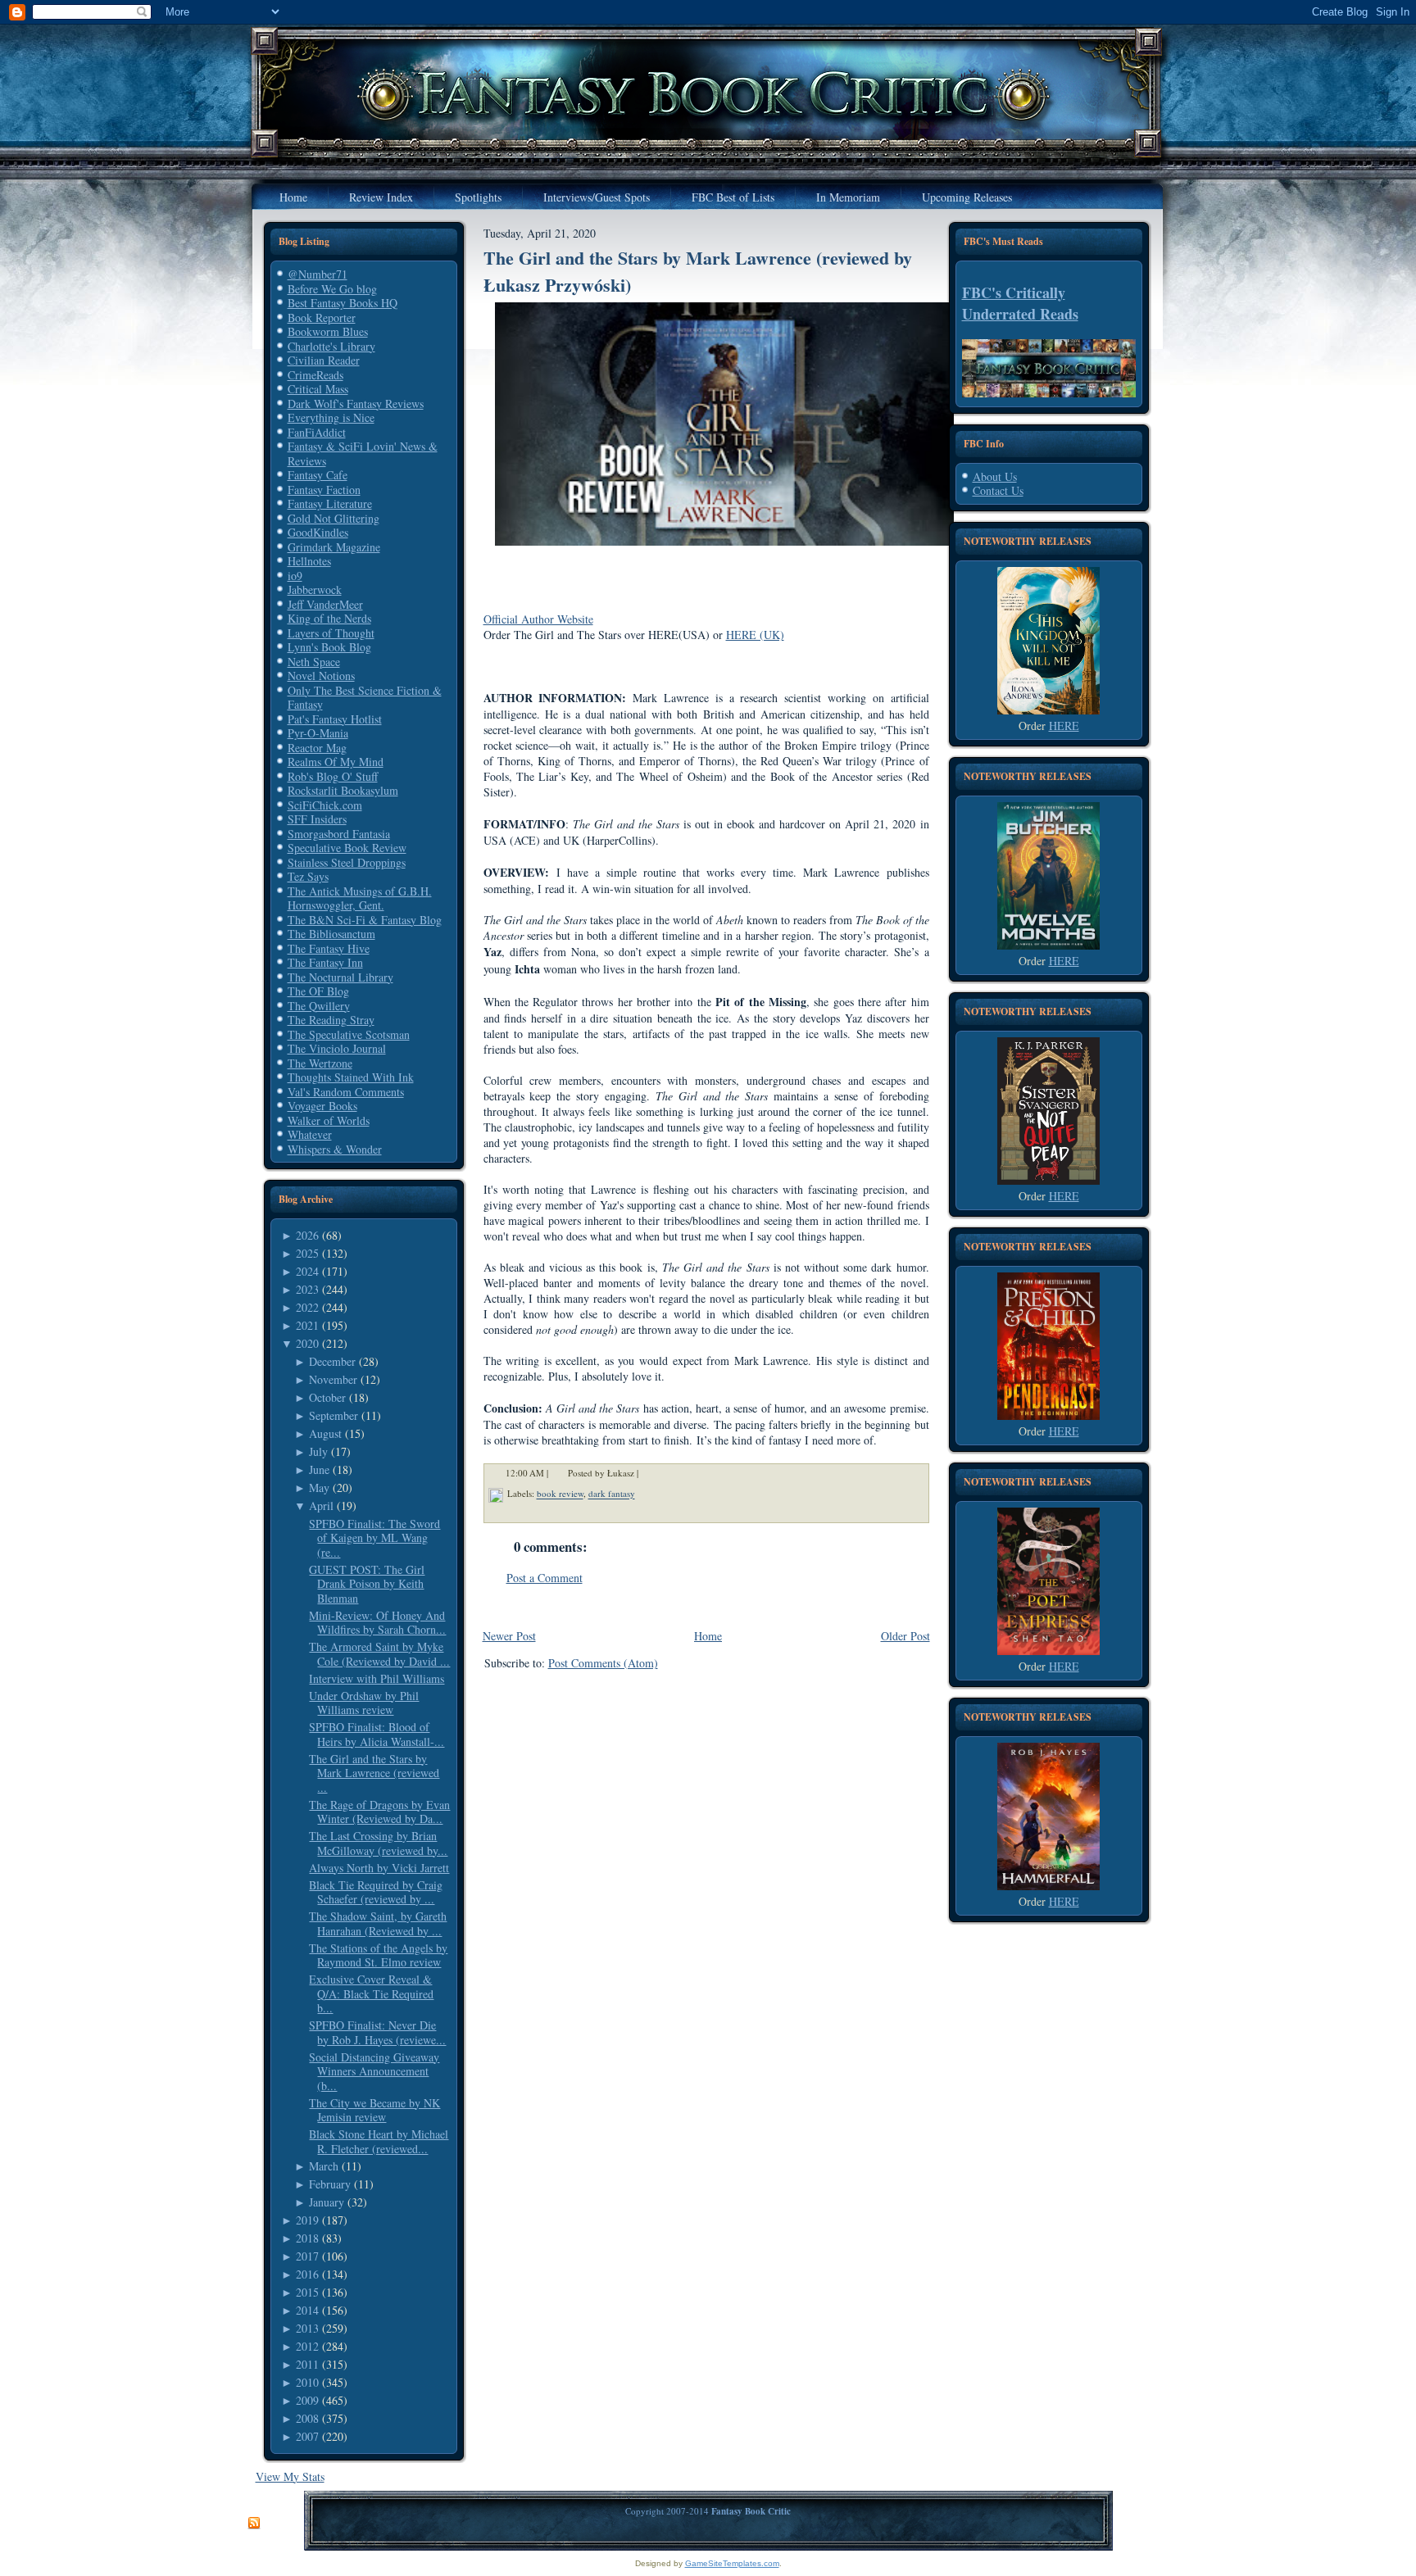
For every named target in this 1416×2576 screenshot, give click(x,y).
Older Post (905, 1636)
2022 (307, 1307)
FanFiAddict (317, 432)
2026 (307, 1235)
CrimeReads (315, 375)
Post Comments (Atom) (603, 1663)
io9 (295, 576)
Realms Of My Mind (336, 762)
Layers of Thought (331, 633)
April (321, 1506)
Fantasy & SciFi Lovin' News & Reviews (363, 454)
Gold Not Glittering (334, 518)
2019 (307, 2220)
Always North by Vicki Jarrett (379, 1868)
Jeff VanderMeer (325, 604)
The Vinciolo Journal (337, 1048)
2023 (307, 1289)
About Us (995, 476)
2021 (307, 1325)
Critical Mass (318, 389)
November (333, 1379)
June (319, 1469)
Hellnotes (309, 561)
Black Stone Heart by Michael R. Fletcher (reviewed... (379, 2141)
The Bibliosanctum (331, 934)
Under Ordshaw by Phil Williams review (364, 1703)
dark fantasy (612, 1494)
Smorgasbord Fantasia (339, 834)
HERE (1064, 726)
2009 (307, 2400)
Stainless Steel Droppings (347, 862)
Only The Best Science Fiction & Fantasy (365, 698)
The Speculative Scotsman (349, 1034)
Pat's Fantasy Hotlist (335, 719)
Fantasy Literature (330, 503)
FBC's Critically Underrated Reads (1020, 303)
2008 (307, 2418)
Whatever (310, 1134)
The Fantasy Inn (325, 962)
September (334, 1415)
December (332, 1361)
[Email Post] (649, 1474)
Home (708, 1636)
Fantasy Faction (324, 490)
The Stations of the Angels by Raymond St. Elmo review (378, 1955)
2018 (307, 2238)
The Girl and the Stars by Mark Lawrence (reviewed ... (374, 1773)
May (319, 1488)
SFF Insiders (317, 819)
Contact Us (998, 490)
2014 (307, 2310)
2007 (307, 2436)
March (324, 2166)
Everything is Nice (331, 417)
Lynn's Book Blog (329, 647)
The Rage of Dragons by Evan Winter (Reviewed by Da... (379, 1812)
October (327, 1397)
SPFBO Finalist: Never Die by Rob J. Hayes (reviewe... (377, 2032)
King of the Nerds (329, 618)
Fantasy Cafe (318, 475)
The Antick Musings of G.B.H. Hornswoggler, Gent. (360, 898)
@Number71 (318, 274)
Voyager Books (322, 1106)
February (330, 2184)
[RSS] (254, 2524)
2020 (307, 1343)
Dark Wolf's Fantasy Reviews (356, 404)
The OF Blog (318, 991)
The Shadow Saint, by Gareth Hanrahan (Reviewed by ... (378, 1923)
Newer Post (509, 1636)
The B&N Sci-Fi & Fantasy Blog (365, 920)
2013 (307, 2328)
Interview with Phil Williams (377, 1678)
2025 (307, 1253)
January (327, 2202)
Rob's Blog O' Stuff (333, 776)
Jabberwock (315, 590)
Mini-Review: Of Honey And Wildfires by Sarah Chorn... (377, 1623)
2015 (307, 2292)
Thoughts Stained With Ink (351, 1077)
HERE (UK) (755, 635)
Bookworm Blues (328, 331)
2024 (307, 1271)
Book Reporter (322, 317)
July (318, 1451)
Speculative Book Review (347, 848)
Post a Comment (545, 1578)
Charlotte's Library (331, 346)
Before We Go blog (332, 289)
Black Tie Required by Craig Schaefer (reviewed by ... (376, 1892)
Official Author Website (538, 619)
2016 (307, 2274)
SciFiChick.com (325, 805)
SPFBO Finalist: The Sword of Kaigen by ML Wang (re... (374, 1538)
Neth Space (314, 662)
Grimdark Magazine (334, 547)
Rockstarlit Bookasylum (343, 790)
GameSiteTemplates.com (732, 2563)
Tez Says (308, 876)
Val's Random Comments (346, 1092)
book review (560, 1494)
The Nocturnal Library (340, 977)
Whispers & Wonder (335, 1149)
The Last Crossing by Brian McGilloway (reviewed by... (378, 1843)
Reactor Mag (317, 748)
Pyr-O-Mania (318, 733)
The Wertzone (320, 1063)
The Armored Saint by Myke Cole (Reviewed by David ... (379, 1654)
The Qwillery (319, 1006)
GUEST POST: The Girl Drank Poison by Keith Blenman (367, 1584)
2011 (307, 2364)
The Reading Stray (331, 1020)
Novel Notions (321, 676)
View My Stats (290, 2476)
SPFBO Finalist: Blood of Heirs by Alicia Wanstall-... (377, 1734)
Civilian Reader (324, 360)
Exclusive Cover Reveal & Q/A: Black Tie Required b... (371, 1993)
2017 (307, 2256)
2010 (307, 2382)
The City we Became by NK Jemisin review (374, 2110)
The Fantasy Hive (329, 948)
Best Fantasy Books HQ (343, 303)
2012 (307, 2346)
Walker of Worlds (329, 1120)
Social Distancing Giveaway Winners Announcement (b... (374, 2071)
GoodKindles (318, 532)
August (325, 1433)
